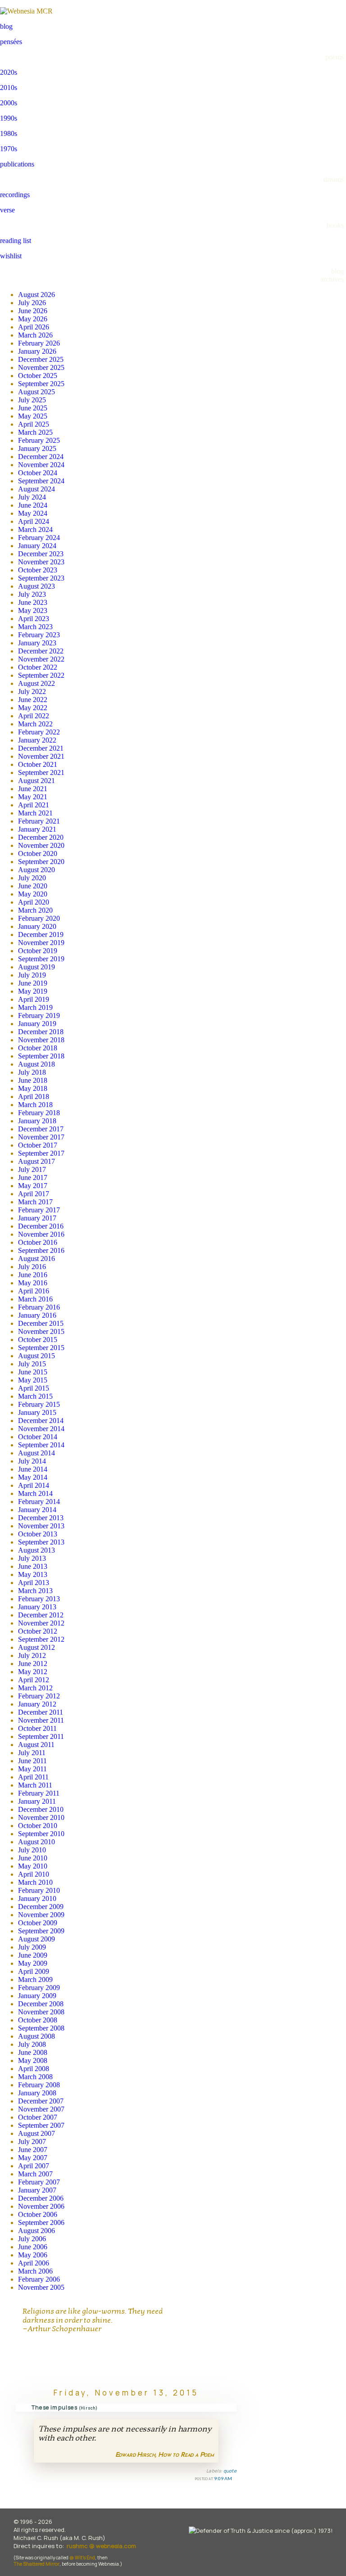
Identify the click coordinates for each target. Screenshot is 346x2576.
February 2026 (39, 343)
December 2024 (41, 457)
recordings (15, 195)
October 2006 (38, 2214)
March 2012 (35, 1688)
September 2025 (41, 384)
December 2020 (41, 837)
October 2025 (38, 376)
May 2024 (33, 513)
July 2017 (32, 1169)
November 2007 (41, 2109)
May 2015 (33, 1380)
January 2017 (37, 1218)
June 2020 (33, 886)
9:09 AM (223, 2478)
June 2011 (32, 1761)
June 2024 (33, 505)
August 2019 (36, 967)
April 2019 (34, 999)
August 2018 (36, 1064)
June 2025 (33, 408)
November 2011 (41, 1720)
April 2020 (34, 902)
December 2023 (41, 554)
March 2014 (35, 1493)
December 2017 (41, 1129)
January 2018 (37, 1121)
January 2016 (37, 1315)
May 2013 (33, 1574)
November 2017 (41, 1137)
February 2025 (39, 440)
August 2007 (36, 2133)
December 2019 (41, 934)
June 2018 (33, 1080)
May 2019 (33, 991)
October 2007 (38, 2117)
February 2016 (39, 1307)
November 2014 (41, 1429)
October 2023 (38, 570)
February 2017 (39, 1210)
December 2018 (41, 1032)
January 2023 (37, 643)
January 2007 (37, 2190)
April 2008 (34, 2069)
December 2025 (41, 359)
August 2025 (36, 392)
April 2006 (34, 2263)
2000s (9, 103)
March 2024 (35, 529)
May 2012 (33, 1672)
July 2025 (32, 400)
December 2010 (41, 1809)
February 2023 (39, 635)
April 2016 (34, 1291)
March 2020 (35, 910)
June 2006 (33, 2247)
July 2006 (32, 2239)
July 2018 (32, 1072)
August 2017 (36, 1161)
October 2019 (38, 951)
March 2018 (35, 1105)
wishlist (11, 256)
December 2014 (41, 1421)
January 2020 (37, 926)
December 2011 (41, 1712)
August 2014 (36, 1453)
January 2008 (37, 2093)
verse (7, 210)
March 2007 (35, 2174)
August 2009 (36, 1939)
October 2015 (38, 1340)
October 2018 (38, 1048)
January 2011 (37, 1801)
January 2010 (37, 1898)
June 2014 (33, 1469)
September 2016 (41, 1250)
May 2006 (33, 2255)
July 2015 (32, 1364)
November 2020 (41, 845)
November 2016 (41, 1234)
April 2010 (34, 1874)
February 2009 (39, 1988)
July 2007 (32, 2141)
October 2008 (38, 2020)
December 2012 (41, 1615)
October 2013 (38, 1534)
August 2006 (36, 2231)
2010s (9, 88)
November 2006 (41, 2206)
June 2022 (33, 700)
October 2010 (38, 1826)
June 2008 (33, 2052)
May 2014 (33, 1477)
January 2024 (37, 546)
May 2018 (33, 1088)
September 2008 (41, 2028)
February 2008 (39, 2085)
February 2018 (39, 1113)
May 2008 (33, 2060)
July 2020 (32, 878)
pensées (11, 42)
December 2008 (41, 2004)
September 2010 (41, 1834)
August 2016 (36, 1259)
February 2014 (39, 1502)
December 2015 (41, 1323)
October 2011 (37, 1728)
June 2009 (33, 1955)
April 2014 (34, 1485)
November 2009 (41, 1915)
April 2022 (34, 716)
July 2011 (32, 1753)
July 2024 (32, 497)
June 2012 (33, 1664)
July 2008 (32, 2044)
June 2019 (33, 983)
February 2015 (39, 1404)
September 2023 (41, 578)
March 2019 (35, 1007)
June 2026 (33, 311)
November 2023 (41, 562)
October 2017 (38, 1145)
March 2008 (35, 2077)
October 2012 (38, 1631)
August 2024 (36, 489)
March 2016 (35, 1299)
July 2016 (32, 1267)
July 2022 (32, 691)
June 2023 (33, 602)
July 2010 (32, 1850)
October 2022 (38, 667)
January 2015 (37, 1412)
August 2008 (36, 2036)
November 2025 (41, 367)
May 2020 (33, 894)
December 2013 (41, 1518)
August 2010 (36, 1842)
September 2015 (41, 1348)
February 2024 (39, 538)
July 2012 (32, 1655)
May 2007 (33, 2158)
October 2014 (38, 1437)
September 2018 (41, 1056)
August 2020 (36, 870)
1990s (9, 118)
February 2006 (39, 2279)
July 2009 (32, 1947)
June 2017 (33, 1178)
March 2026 (35, 335)
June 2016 (33, 1275)
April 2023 (34, 619)
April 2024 (34, 521)
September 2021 (41, 772)
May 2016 (33, 1283)
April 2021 (34, 805)
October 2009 (38, 1923)
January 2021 (37, 829)
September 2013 (41, 1542)
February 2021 (39, 821)
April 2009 (34, 1971)
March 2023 (35, 627)
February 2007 (39, 2182)
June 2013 (33, 1566)
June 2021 (33, 789)
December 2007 (41, 2101)
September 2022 (41, 675)
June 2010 (33, 1858)
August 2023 (36, 586)
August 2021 (36, 781)
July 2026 (32, 303)
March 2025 (35, 432)
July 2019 (32, 975)
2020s (9, 72)
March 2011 (35, 1785)
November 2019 (41, 943)
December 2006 (41, 2198)
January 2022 (37, 740)
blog (6, 26)
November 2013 (41, 1526)
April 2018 (34, 1097)
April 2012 (34, 1680)
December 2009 (41, 1907)
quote (230, 2471)
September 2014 (41, 1445)
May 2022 (33, 708)
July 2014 (32, 1461)
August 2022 (36, 683)
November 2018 (41, 1040)
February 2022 (39, 732)
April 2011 (33, 1777)
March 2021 (35, 813)
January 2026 (37, 351)
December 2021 (41, 748)
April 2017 (34, 1194)
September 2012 (41, 1639)
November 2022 (41, 659)
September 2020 (41, 862)
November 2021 (41, 756)
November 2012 (41, 1623)
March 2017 (35, 1202)
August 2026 (36, 295)
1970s (9, 149)
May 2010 (33, 1866)
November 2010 (41, 1817)
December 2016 (41, 1226)
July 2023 (32, 594)
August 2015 (36, 1356)
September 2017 (41, 1153)
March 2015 (35, 1396)
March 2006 (35, 2271)
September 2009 (41, 1931)
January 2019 (37, 1024)
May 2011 (32, 1769)
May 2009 (33, 1963)
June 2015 (33, 1372)
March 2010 (35, 1882)
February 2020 (39, 918)
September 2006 (41, 2222)
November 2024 (41, 465)
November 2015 (41, 1331)
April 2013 (34, 1583)
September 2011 (41, 1736)
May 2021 (33, 797)
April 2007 (34, 2166)
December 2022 (41, 651)
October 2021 (38, 764)
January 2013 (37, 1607)
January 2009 (37, 1996)
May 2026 (33, 319)
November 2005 (41, 2287)
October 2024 (38, 473)
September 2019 (41, 959)
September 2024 (41, 481)
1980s (9, 133)
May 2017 (33, 1186)
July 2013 (32, 1558)
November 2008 (41, 2012)
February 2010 (39, 1890)
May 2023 (33, 610)
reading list (16, 241)
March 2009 (35, 1979)
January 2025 (37, 448)
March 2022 (35, 724)
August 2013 (36, 1550)
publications (17, 164)
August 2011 (36, 1745)
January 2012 (37, 1704)
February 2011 (39, 1793)
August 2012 (36, 1647)
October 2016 (38, 1242)
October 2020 (38, 853)
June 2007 (33, 2150)
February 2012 (39, 1696)
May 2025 (33, 416)
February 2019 (39, 1016)
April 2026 (34, 327)
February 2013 (39, 1599)
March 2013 (35, 1591)
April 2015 (34, 1388)
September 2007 (41, 2125)
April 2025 (34, 424)
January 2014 (37, 1510)
